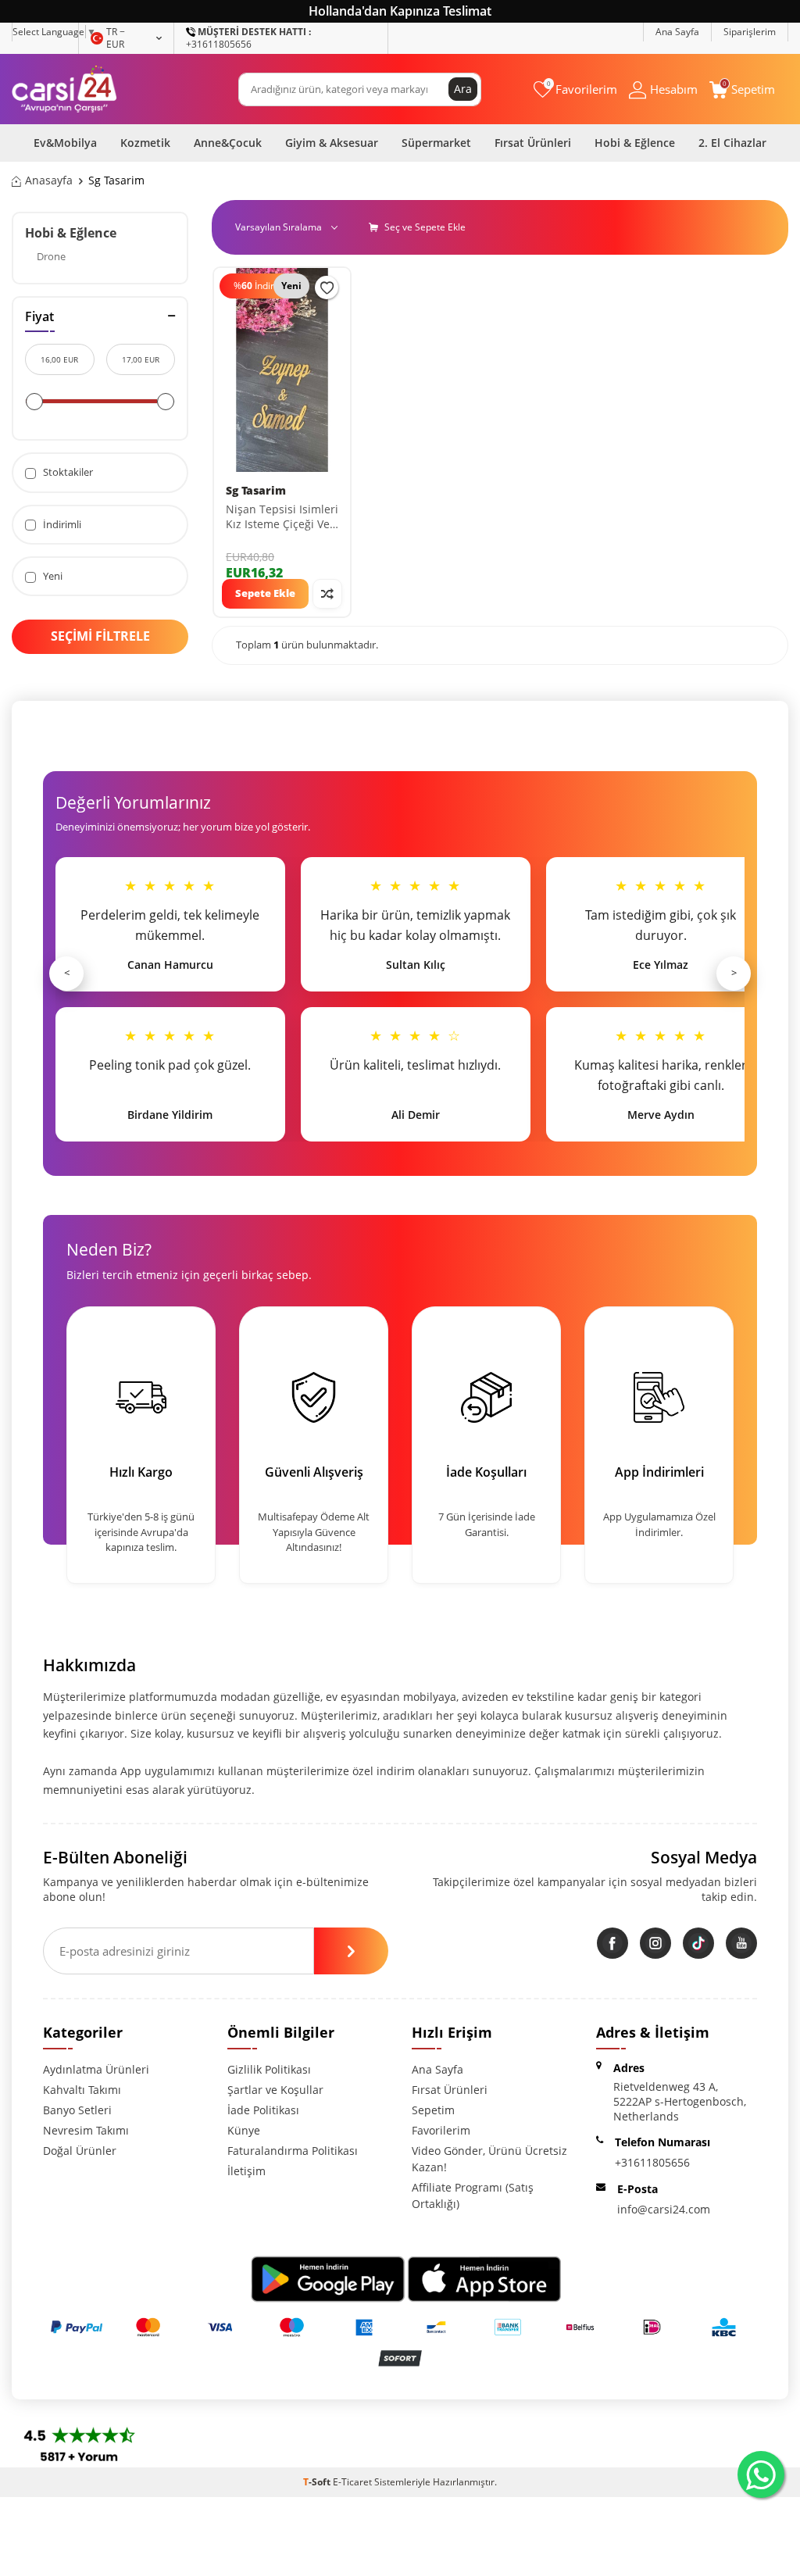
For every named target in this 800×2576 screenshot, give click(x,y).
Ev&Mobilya (65, 143)
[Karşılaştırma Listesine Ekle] (327, 594)
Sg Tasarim (256, 491)
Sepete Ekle (265, 593)
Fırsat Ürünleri (533, 143)
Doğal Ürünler (80, 2151)
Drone (51, 257)
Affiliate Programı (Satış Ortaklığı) (473, 2195)
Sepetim (433, 2110)
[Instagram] (655, 1943)
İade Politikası (263, 2110)
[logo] (64, 89)
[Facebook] (612, 1943)
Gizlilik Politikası (269, 2069)
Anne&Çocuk (228, 143)
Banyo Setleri (77, 2110)
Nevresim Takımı (86, 2130)
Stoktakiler (67, 472)
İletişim (246, 2171)
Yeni (52, 576)
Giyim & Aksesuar (332, 143)
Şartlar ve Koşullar (275, 2090)
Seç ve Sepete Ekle (424, 227)
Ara (463, 89)
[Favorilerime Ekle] (327, 288)
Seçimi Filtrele (100, 636)
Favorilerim (441, 2130)
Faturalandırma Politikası (293, 2151)
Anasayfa (49, 180)
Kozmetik (145, 143)
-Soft (318, 2482)
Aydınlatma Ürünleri (96, 2069)
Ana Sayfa (677, 32)
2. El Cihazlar (732, 143)
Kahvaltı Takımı (82, 2090)
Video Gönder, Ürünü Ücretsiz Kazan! (489, 2159)
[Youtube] (741, 1943)
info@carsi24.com (664, 2209)
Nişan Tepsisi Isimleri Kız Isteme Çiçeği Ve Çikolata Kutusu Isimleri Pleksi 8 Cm (282, 517)
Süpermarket (436, 143)
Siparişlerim (750, 32)
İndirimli (61, 525)
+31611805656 (248, 38)
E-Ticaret (352, 2482)
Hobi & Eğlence (635, 143)
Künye (244, 2130)
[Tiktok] (698, 1943)
